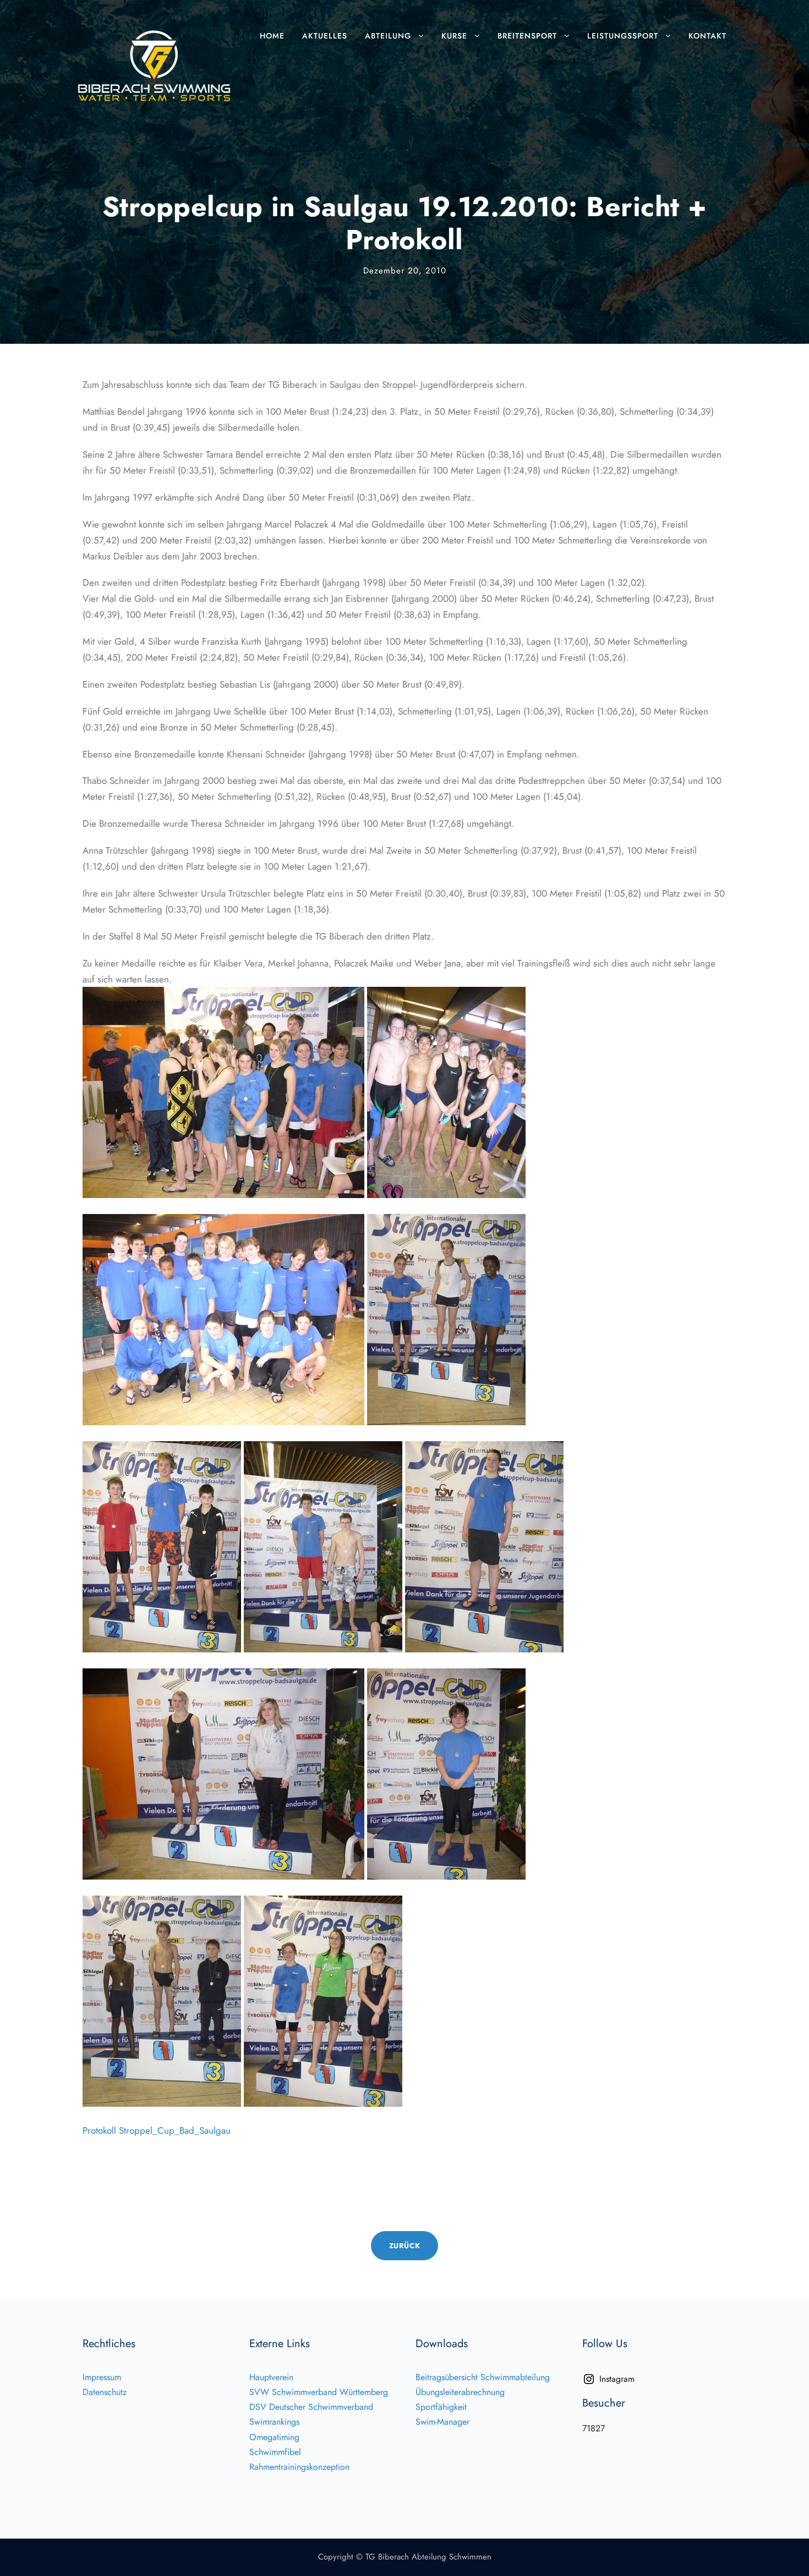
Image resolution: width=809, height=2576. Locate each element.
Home (272, 36)
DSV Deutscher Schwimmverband (311, 2407)
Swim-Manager (442, 2422)
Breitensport (527, 36)
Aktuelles (325, 36)
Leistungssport (623, 36)
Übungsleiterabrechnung (460, 2392)
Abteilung (388, 36)
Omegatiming (274, 2437)
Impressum (102, 2377)
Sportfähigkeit (441, 2407)
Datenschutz (105, 2392)
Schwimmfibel (275, 2452)
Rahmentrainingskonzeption (299, 2467)
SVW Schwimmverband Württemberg (319, 2392)
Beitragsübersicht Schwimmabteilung (483, 2377)
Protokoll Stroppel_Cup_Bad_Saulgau (157, 2130)
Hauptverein (271, 2377)
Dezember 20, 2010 (405, 271)
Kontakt (707, 36)
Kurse (454, 36)
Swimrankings (274, 2422)
